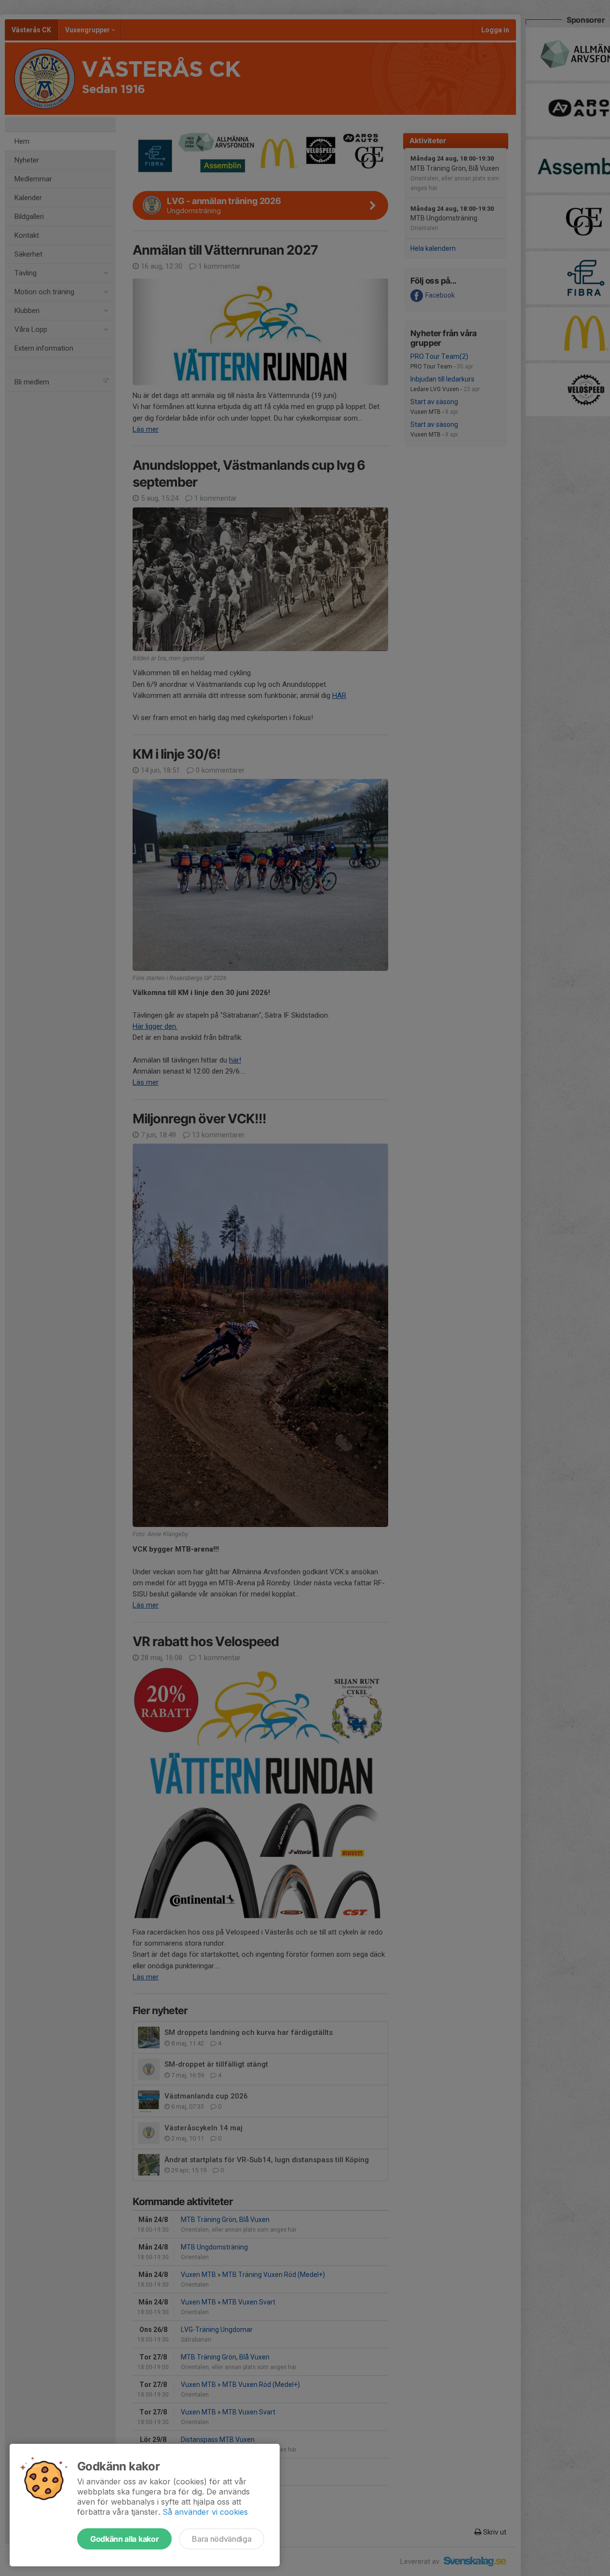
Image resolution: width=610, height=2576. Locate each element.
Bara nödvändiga (222, 2539)
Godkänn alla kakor (124, 2539)
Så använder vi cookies (205, 2512)
